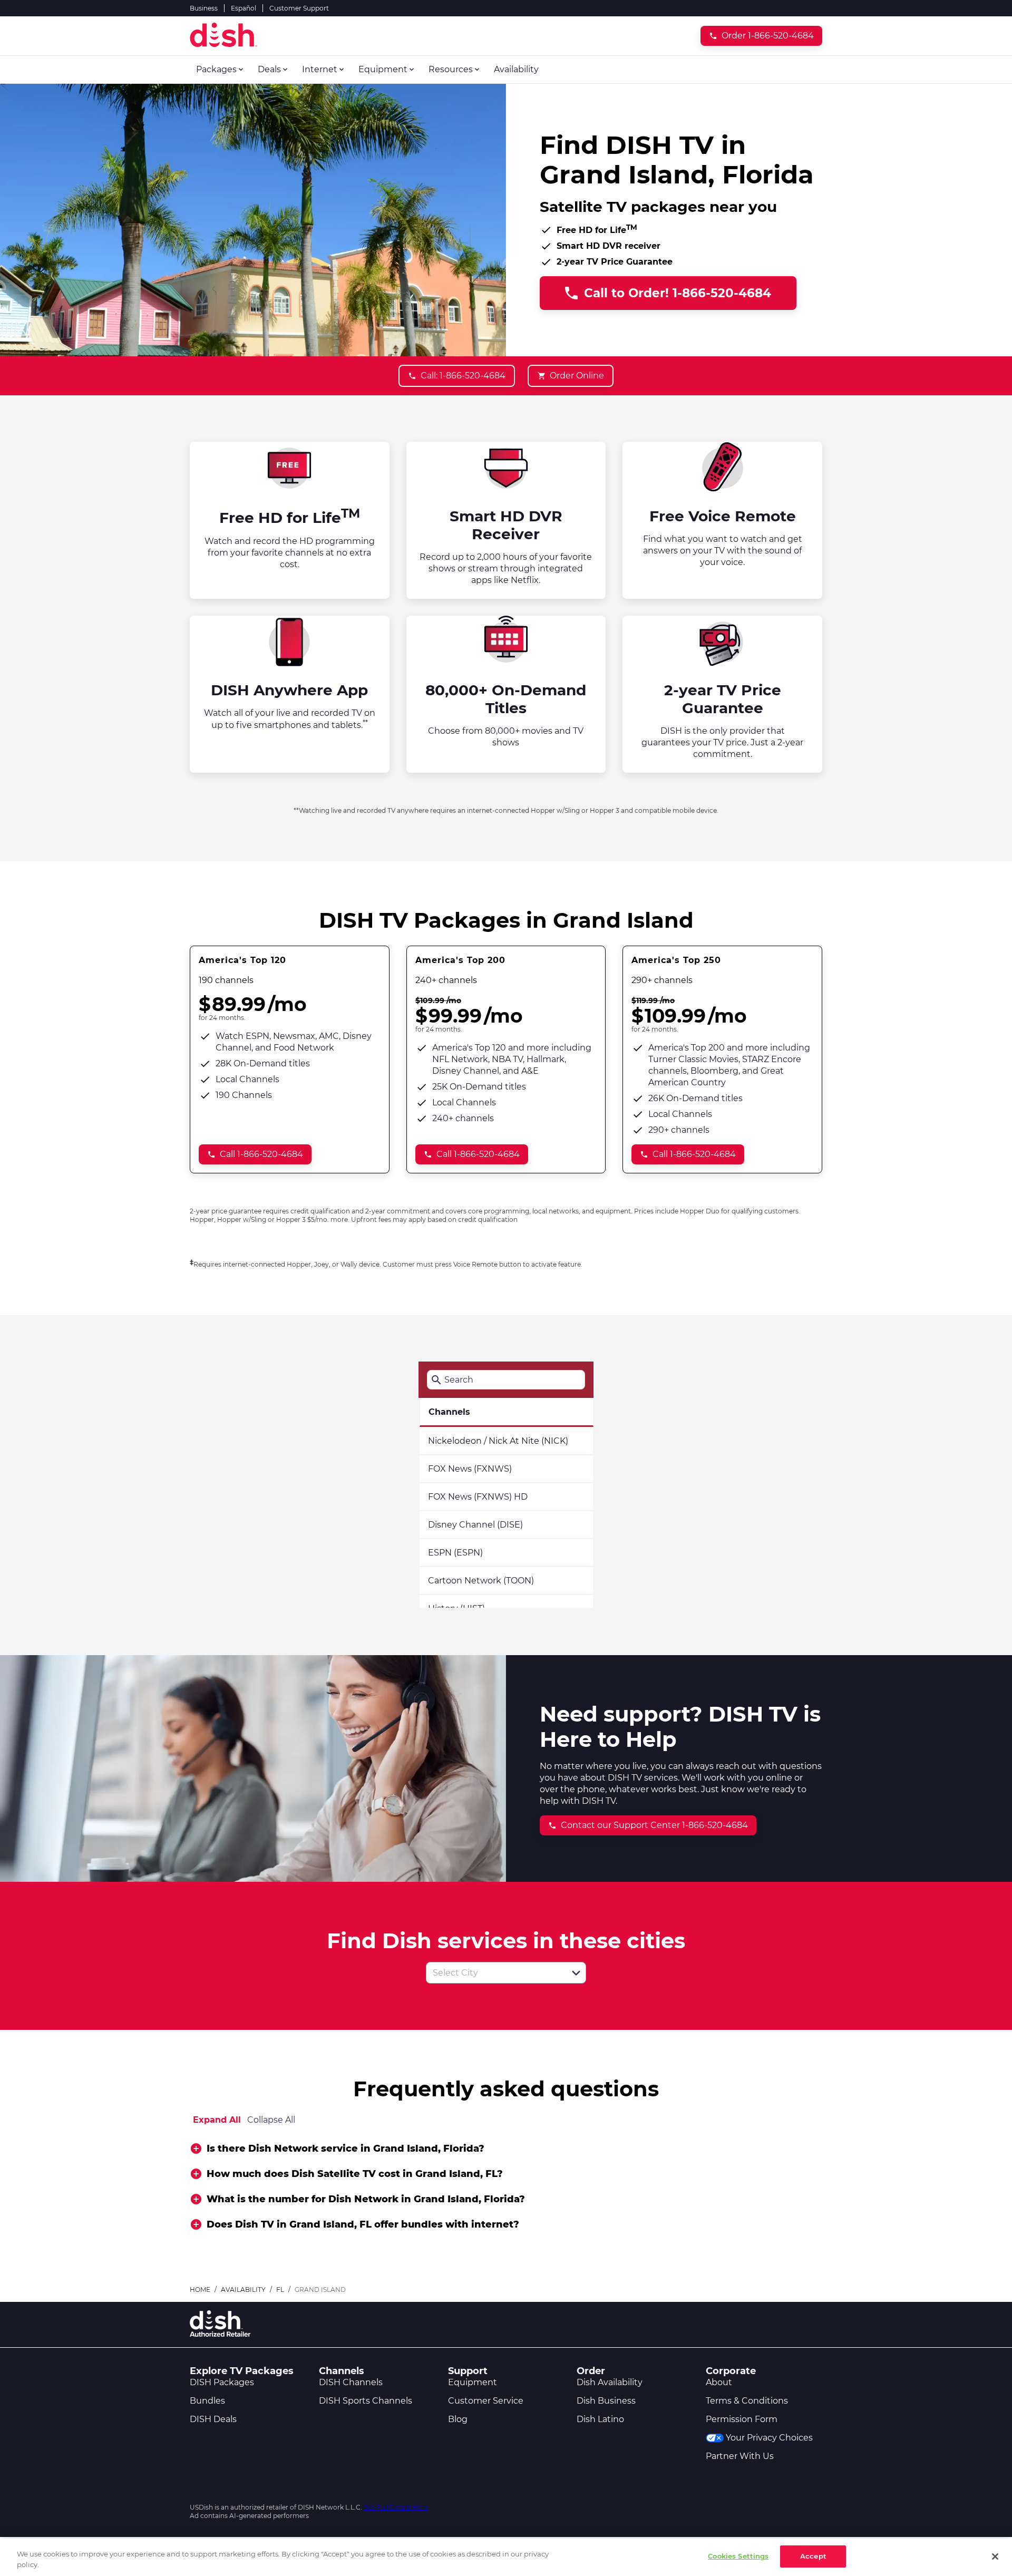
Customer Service (486, 2401)
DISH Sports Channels (366, 2401)
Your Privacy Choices (769, 2438)
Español (244, 8)
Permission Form (742, 2419)
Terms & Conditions (747, 2401)
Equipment (473, 2382)
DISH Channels (351, 2382)
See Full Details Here (396, 2507)
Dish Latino (600, 2419)
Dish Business (606, 2401)
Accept (813, 2556)
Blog (458, 2419)
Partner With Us (740, 2456)
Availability (243, 2290)
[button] (576, 1973)
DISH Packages (222, 2382)
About (719, 2382)
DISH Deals (213, 2419)
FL (280, 2290)
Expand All (217, 2120)
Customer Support (299, 8)
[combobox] (494, 1973)
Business (204, 8)
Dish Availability (610, 2382)
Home (200, 2290)
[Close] (995, 2556)
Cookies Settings (738, 2556)
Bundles (207, 2401)
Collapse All (271, 2120)
